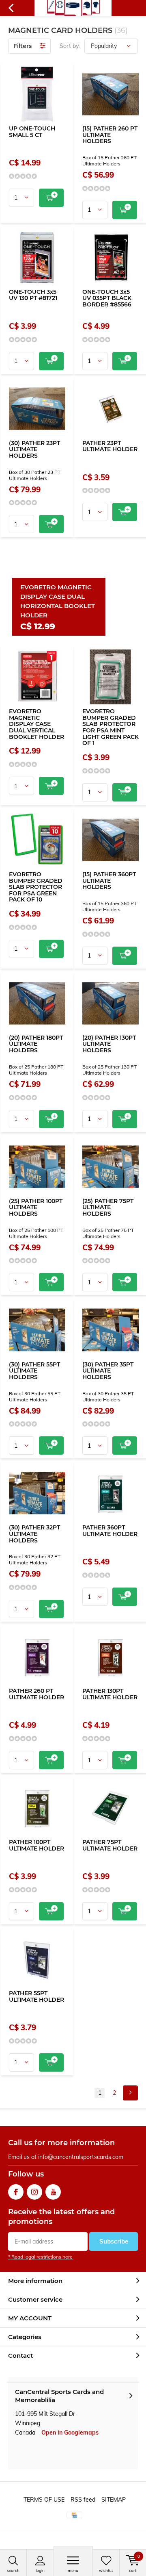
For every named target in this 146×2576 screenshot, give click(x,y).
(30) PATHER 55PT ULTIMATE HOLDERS (34, 1371)
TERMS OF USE (44, 2500)
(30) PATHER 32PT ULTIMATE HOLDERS (34, 1534)
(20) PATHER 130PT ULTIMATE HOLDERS (109, 1044)
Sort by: (70, 46)
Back (11, 8)
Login (40, 2571)
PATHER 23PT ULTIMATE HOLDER (110, 446)
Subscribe (114, 2241)
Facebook (16, 2192)
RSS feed (83, 2500)
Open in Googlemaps (70, 2433)
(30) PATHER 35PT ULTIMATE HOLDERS (108, 1371)
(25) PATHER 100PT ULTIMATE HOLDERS (36, 1207)
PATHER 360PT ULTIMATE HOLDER (110, 1531)
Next (130, 2093)
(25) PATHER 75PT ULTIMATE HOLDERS (108, 1207)
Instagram (34, 2192)
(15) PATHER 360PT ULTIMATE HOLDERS (109, 881)
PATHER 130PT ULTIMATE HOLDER (110, 1694)
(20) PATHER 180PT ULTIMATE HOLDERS (36, 1044)
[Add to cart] (51, 198)
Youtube (53, 2192)
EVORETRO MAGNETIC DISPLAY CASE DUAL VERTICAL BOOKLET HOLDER (36, 724)
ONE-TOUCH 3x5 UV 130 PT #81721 (33, 295)
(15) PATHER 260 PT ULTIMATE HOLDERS (110, 135)
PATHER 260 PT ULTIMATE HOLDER (36, 1694)
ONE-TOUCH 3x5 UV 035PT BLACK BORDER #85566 (107, 298)
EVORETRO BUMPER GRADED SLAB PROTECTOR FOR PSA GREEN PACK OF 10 (36, 887)
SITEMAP (114, 2500)
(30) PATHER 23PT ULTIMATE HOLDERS (34, 449)
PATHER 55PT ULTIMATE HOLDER (36, 1996)
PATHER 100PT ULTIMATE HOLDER (36, 1845)
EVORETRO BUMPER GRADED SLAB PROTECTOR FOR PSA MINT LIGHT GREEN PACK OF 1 (111, 727)
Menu (73, 2571)
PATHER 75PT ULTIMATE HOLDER (110, 1845)
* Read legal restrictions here (40, 2257)
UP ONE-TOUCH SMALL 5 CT (32, 132)
